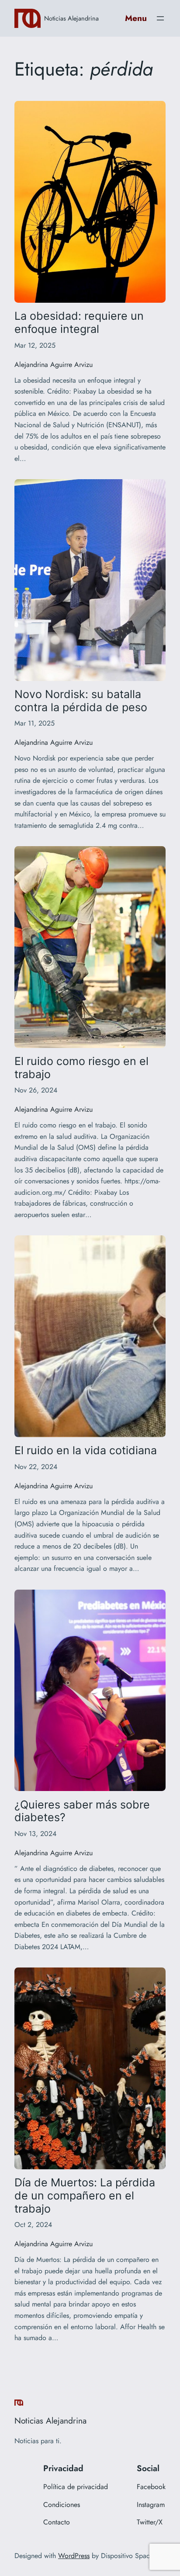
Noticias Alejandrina (71, 18)
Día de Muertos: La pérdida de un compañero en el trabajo (85, 2196)
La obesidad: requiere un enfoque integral (79, 323)
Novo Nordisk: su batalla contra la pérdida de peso (81, 701)
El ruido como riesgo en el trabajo (81, 1068)
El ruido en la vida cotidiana (86, 1451)
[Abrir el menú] (160, 18)
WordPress (74, 2556)
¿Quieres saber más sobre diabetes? (82, 1811)
